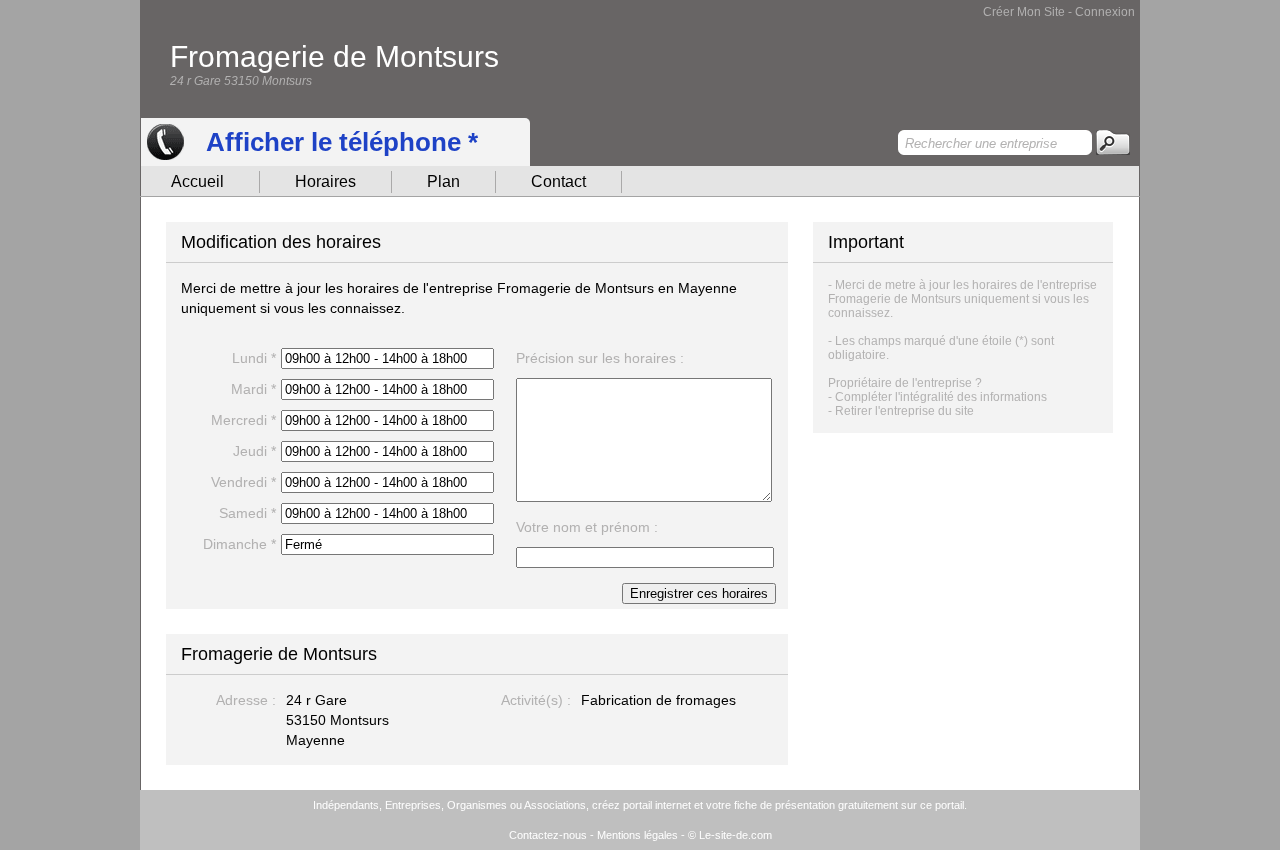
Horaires (325, 181)
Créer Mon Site (1024, 12)
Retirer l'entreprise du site (904, 411)
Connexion (1105, 12)
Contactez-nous (548, 835)
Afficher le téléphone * (342, 142)
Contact (558, 181)
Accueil (197, 181)
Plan (443, 181)
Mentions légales (637, 835)
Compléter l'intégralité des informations (941, 397)
